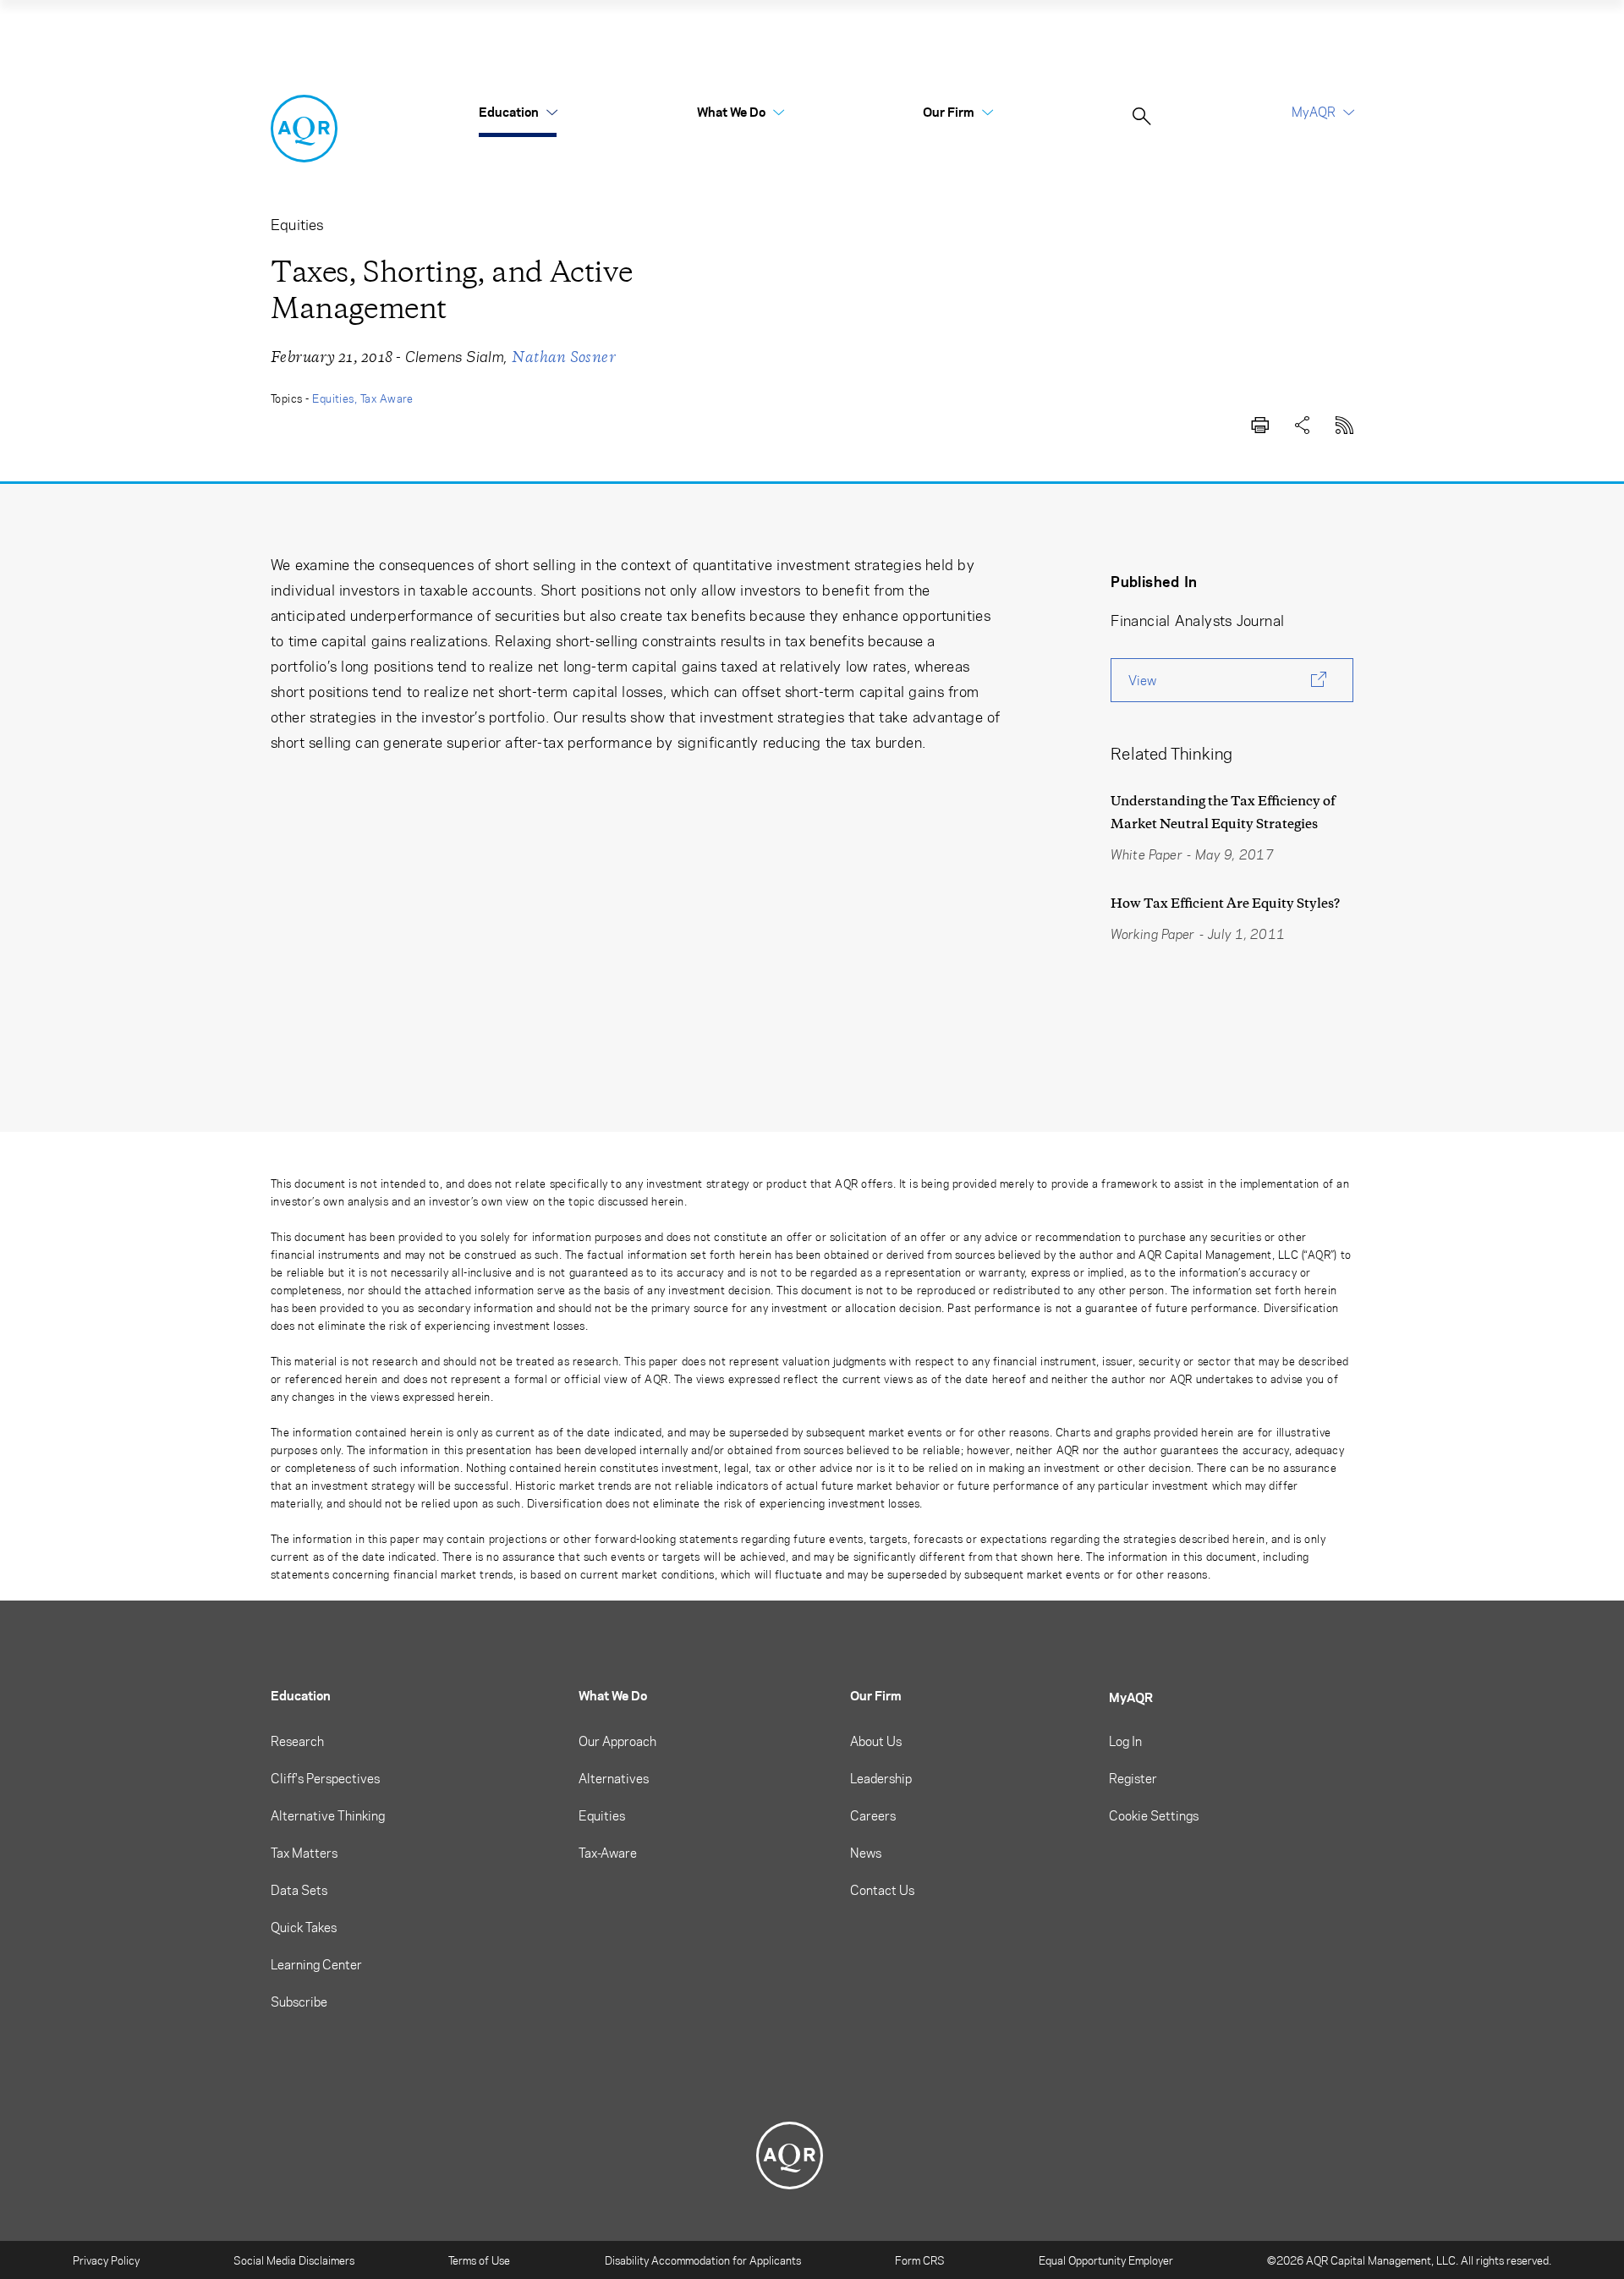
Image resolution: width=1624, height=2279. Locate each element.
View (1142, 680)
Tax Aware (387, 398)
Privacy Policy (106, 2260)
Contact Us (882, 1890)
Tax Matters (304, 1853)
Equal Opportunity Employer (1106, 2260)
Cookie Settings (1154, 1815)
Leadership (881, 1778)
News (866, 1853)
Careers (873, 1815)
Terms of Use (479, 2260)
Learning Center (316, 1964)
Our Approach (617, 1741)
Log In (1125, 1741)
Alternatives (614, 1778)
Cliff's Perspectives (325, 1778)
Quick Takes (304, 1927)
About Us (876, 1741)
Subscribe (299, 2002)
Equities (333, 398)
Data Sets (299, 1890)
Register (1133, 1778)
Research (297, 1741)
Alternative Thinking (328, 1815)
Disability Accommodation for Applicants (703, 2260)
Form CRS (920, 2260)
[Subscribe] (1345, 422)
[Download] (1260, 422)
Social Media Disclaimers (294, 2260)
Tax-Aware (608, 1853)
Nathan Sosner (564, 357)
